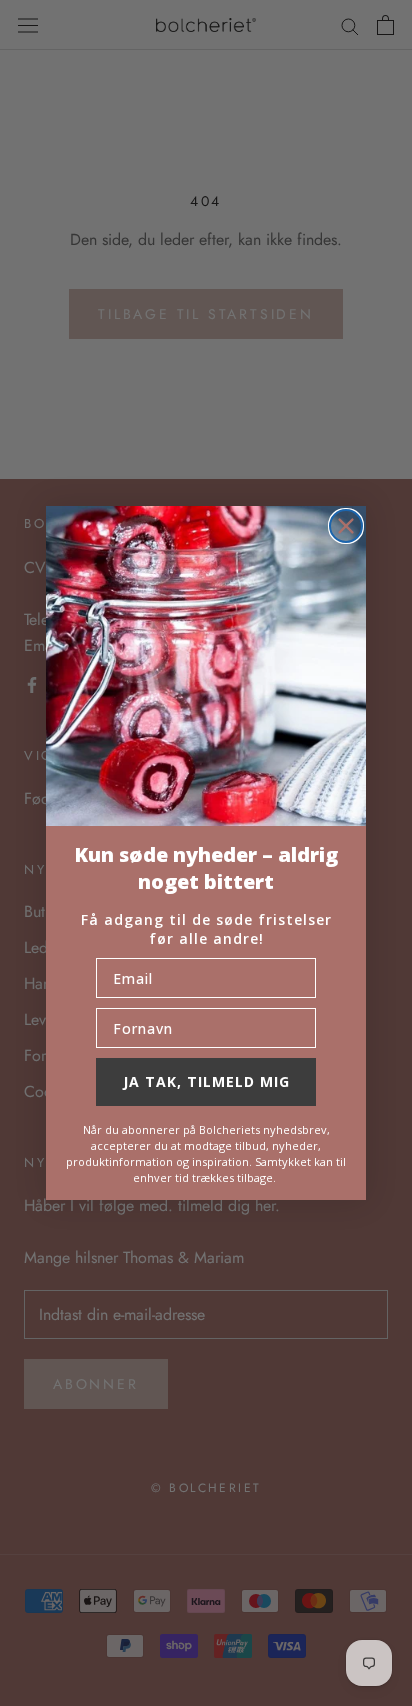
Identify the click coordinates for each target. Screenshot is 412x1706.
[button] (206, 666)
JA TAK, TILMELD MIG (206, 1081)
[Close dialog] (346, 526)
